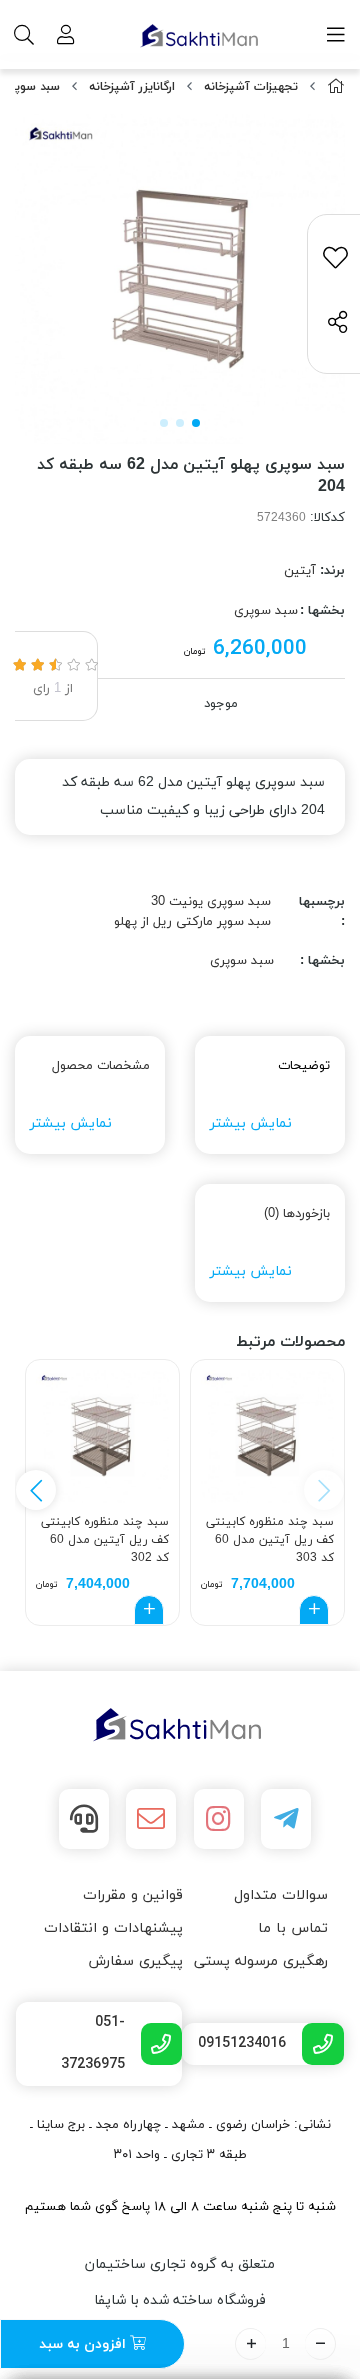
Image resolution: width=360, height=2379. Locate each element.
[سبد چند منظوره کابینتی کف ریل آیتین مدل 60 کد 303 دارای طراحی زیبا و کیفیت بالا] (267, 1436)
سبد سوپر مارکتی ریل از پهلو (192, 922)
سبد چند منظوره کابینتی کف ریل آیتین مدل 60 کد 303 (270, 1537)
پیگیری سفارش (135, 1961)
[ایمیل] (151, 1819)
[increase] (250, 2344)
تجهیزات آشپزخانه (251, 87)
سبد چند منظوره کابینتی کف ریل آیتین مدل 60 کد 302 (105, 1537)
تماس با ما (293, 1928)
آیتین (300, 571)
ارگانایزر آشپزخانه (132, 87)
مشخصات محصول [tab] (101, 1066)
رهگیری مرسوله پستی (261, 1961)
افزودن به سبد (84, 2344)
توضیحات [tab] (304, 1066)
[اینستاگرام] (219, 1819)
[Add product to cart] (314, 1610)
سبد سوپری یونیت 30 (211, 902)
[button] (36, 1490)
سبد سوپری (31, 87)
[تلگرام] (286, 1819)
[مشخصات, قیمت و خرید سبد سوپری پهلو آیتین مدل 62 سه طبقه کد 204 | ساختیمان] (180, 1725)
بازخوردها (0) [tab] (297, 1214)
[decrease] (320, 2344)
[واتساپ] (84, 1819)
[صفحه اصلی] (336, 87)
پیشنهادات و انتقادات (113, 1928)
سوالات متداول (281, 1895)
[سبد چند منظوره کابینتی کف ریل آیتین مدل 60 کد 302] (102, 1436)
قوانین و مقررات (133, 1895)
